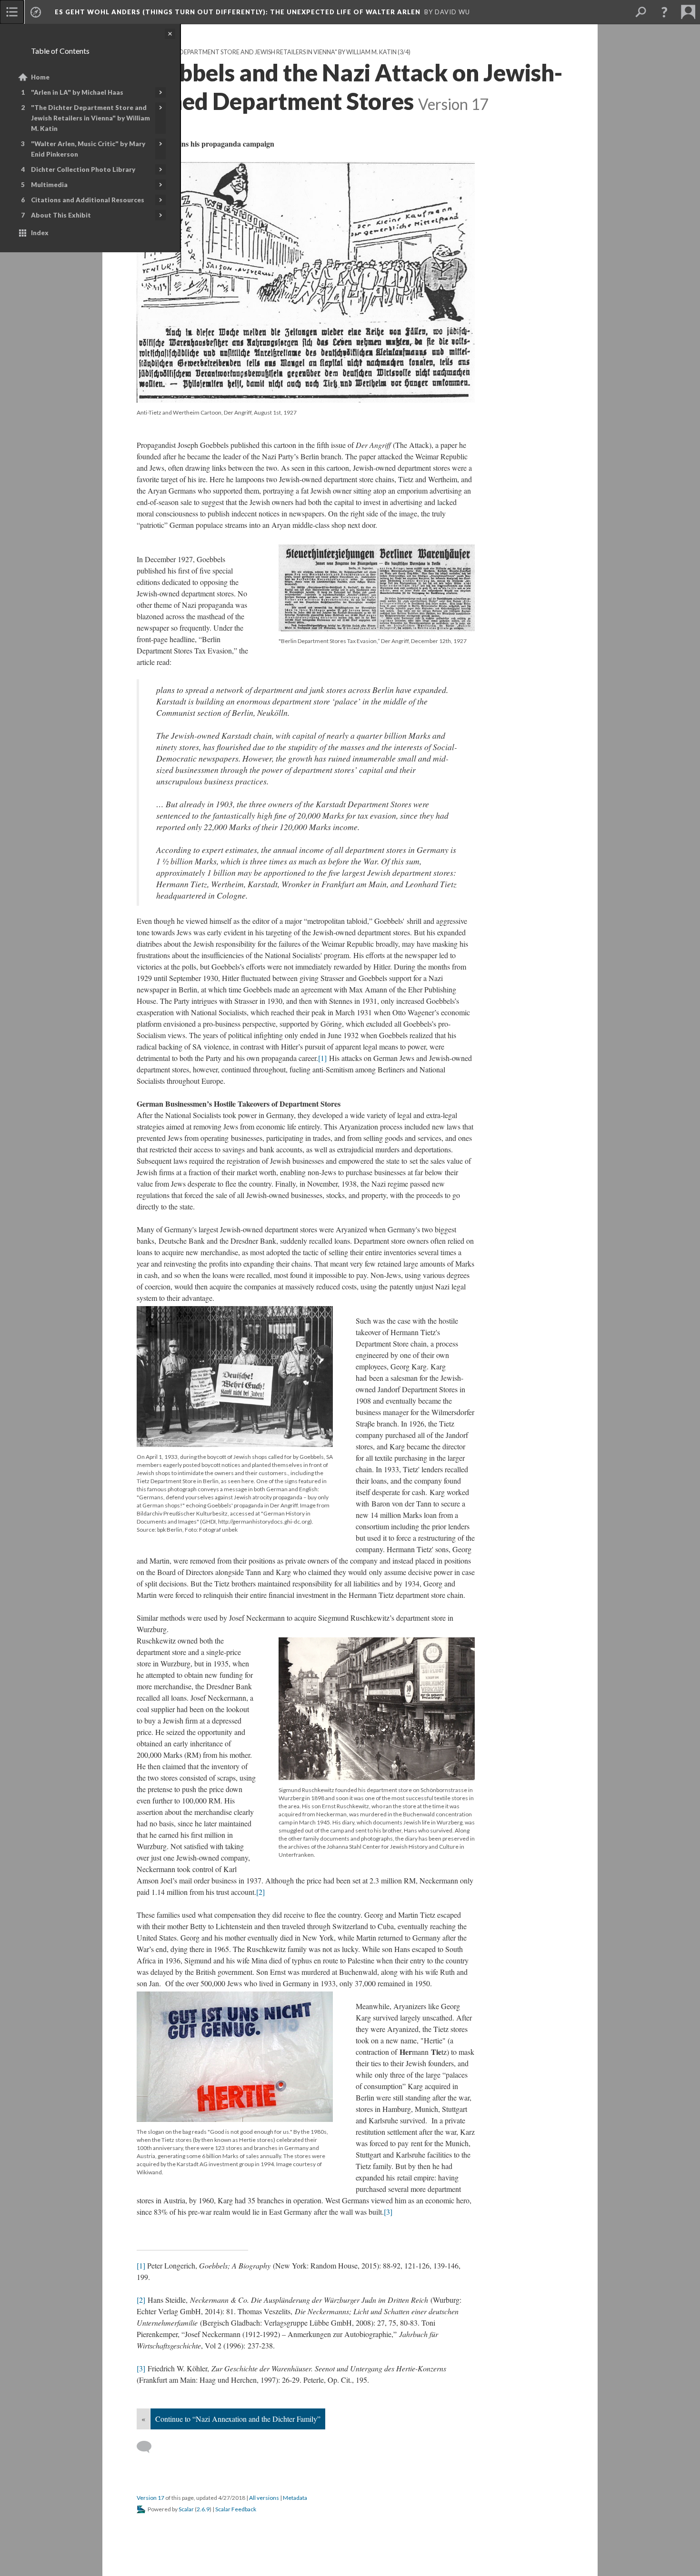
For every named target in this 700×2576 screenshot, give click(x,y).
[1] (322, 1058)
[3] (388, 2212)
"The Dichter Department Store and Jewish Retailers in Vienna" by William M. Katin (90, 118)
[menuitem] (12, 12)
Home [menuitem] (40, 77)
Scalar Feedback (236, 2509)
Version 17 (150, 2498)
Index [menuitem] (40, 233)
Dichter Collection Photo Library (83, 169)
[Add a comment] (148, 2447)
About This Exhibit (61, 215)
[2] (260, 1892)
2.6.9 (203, 2509)
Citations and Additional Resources (88, 200)
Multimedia (49, 185)
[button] (664, 12)
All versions (264, 2498)
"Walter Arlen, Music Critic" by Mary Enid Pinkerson (88, 149)
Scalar (186, 2509)
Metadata (295, 2498)
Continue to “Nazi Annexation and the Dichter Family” (238, 2419)
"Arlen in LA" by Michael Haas (77, 92)
